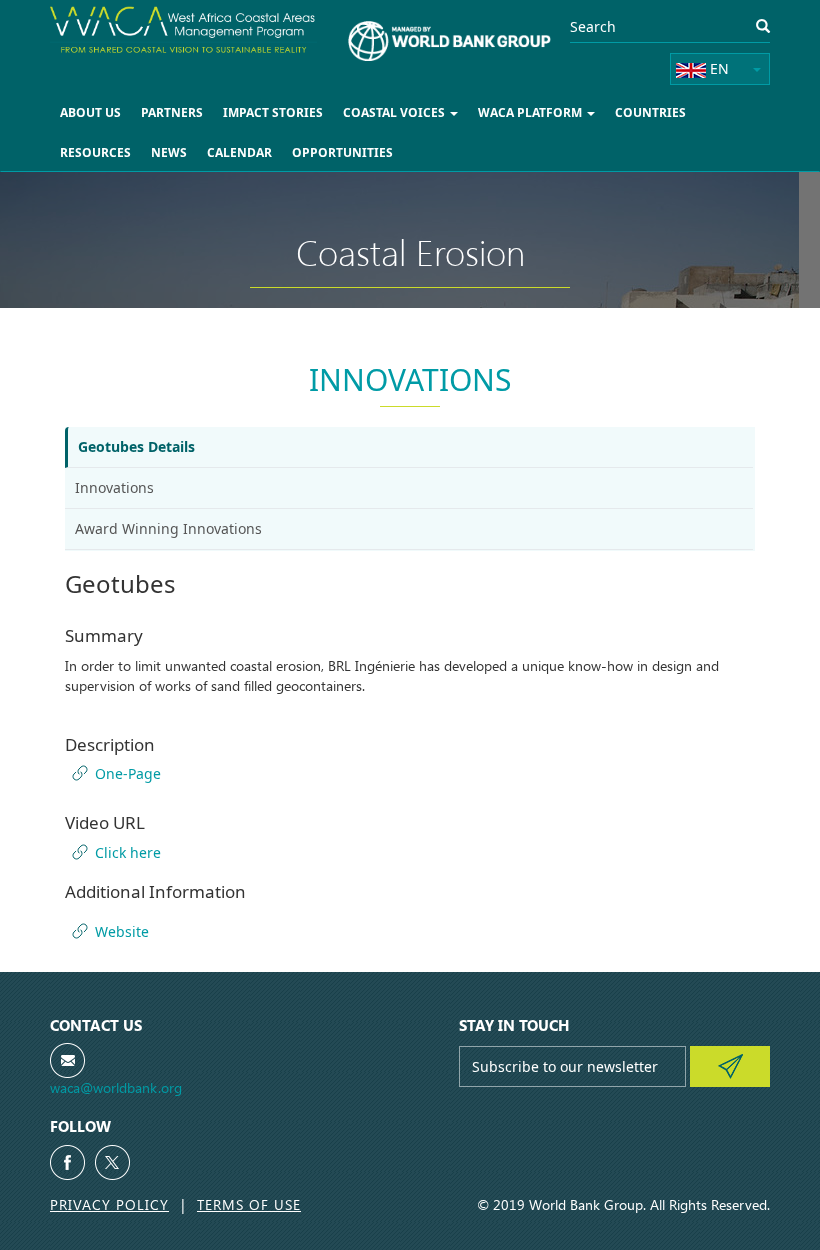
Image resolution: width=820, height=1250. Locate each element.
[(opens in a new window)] (67, 1162)
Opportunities (342, 152)
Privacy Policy (109, 1204)
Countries (650, 112)
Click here (128, 852)
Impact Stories (273, 112)
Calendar (239, 152)
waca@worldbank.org (116, 1087)
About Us (90, 112)
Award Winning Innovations (168, 528)
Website (122, 931)
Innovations (114, 487)
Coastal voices (395, 112)
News (169, 152)
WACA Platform (531, 112)
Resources (95, 152)
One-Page (128, 773)
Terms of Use (249, 1204)
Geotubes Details (136, 446)
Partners (172, 112)
